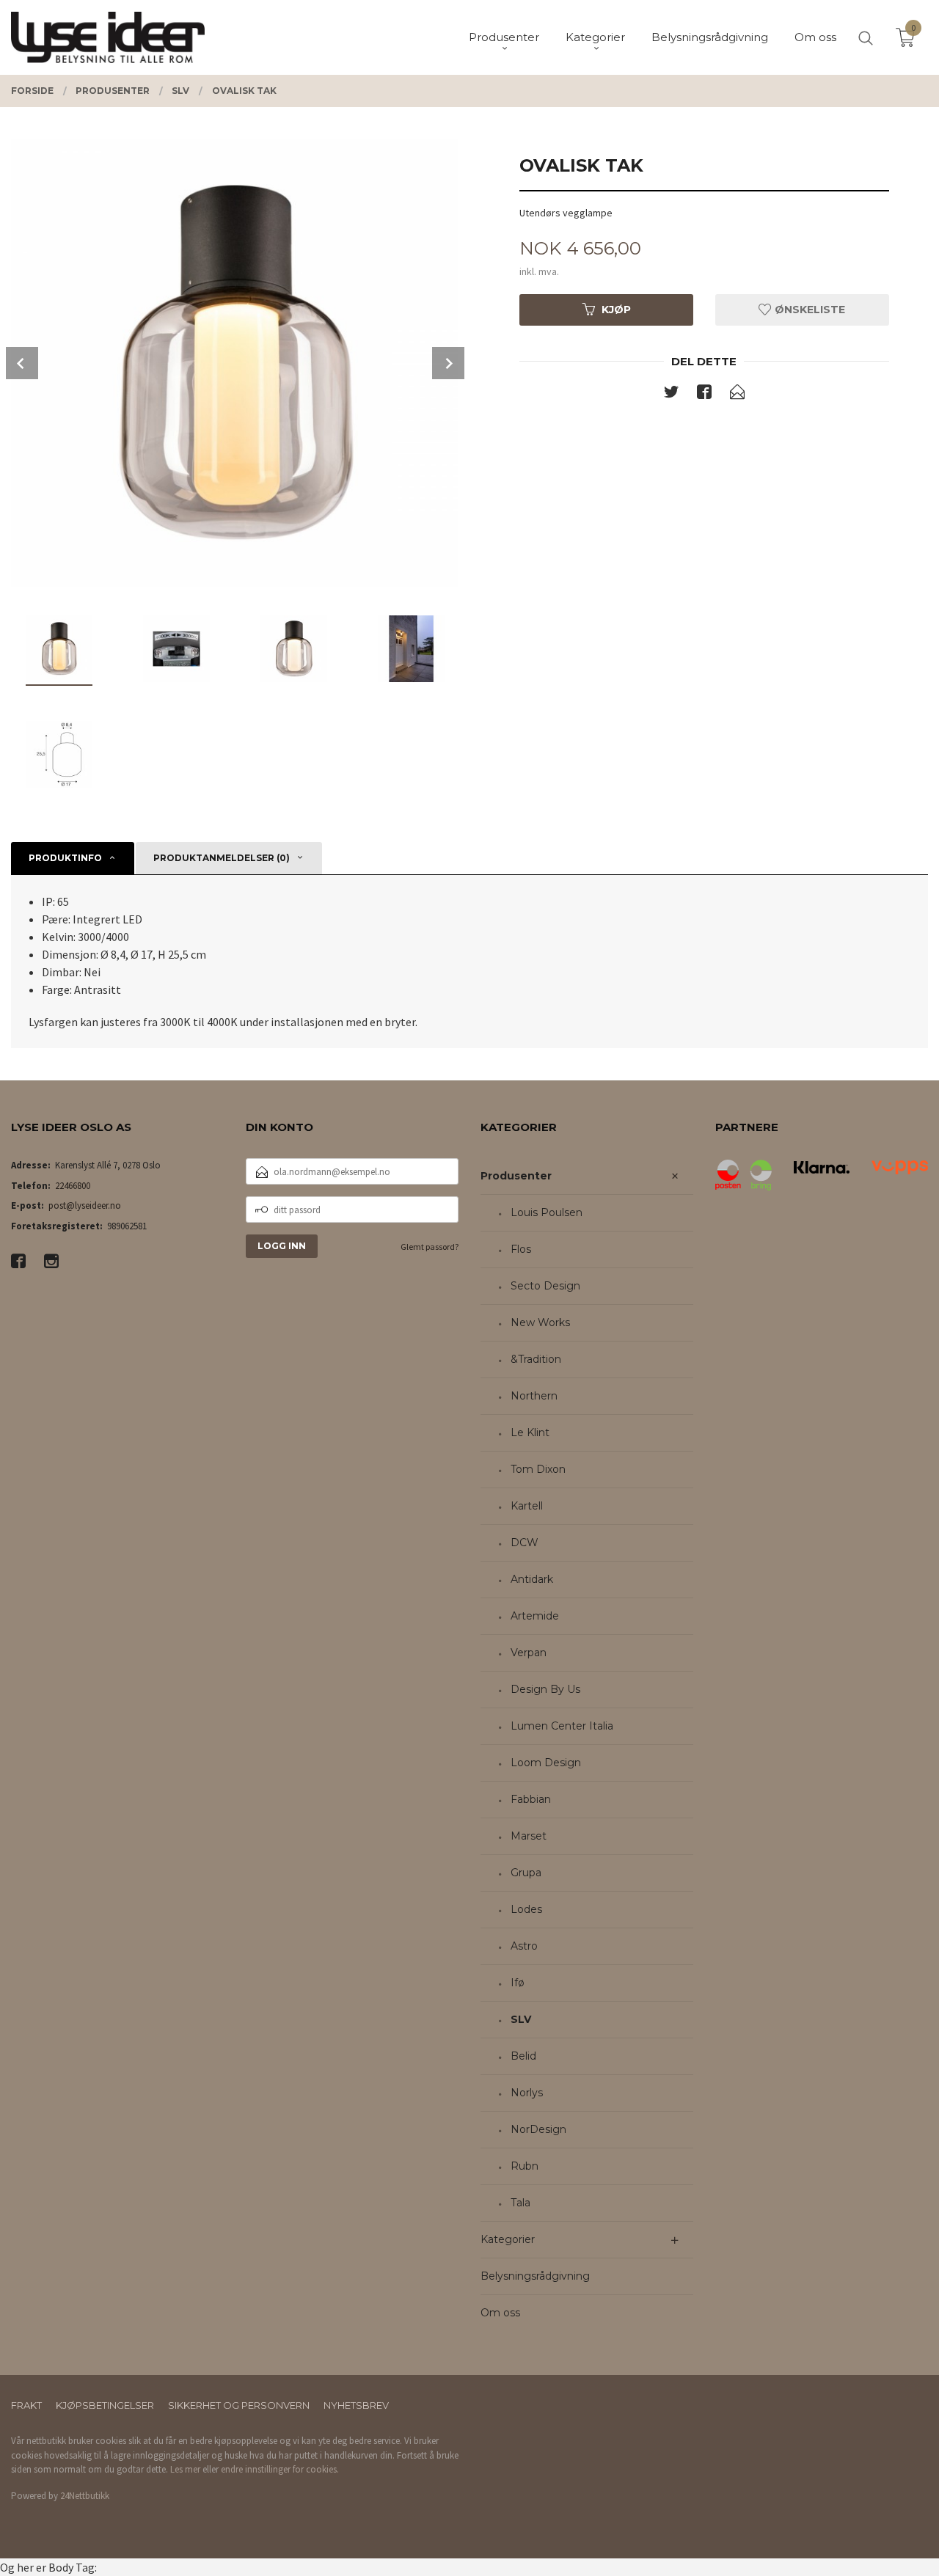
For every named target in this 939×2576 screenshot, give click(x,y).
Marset (529, 1836)
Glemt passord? (430, 1247)
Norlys (527, 2093)
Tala (520, 2203)
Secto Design (545, 1286)
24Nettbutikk (85, 2496)
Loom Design (546, 1763)
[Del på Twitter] (671, 395)
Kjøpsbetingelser (105, 2405)
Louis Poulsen (547, 1212)
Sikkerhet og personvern (239, 2405)
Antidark (532, 1579)
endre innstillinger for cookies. (280, 2469)
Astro (524, 1946)
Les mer (185, 2469)
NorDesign (538, 2129)
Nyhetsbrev (356, 2405)
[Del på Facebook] (704, 395)
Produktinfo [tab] (65, 858)
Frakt (26, 2405)
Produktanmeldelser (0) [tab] (222, 858)
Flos (521, 1249)
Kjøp (616, 310)
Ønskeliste (808, 310)
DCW (525, 1543)
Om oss (500, 2313)
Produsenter (516, 1176)
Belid (523, 2056)
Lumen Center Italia (562, 1726)
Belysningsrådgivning (535, 2276)
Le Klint (530, 1432)
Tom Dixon (538, 1469)
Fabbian (531, 1799)
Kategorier (508, 2239)
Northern (534, 1396)
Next (448, 363)
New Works (540, 1322)
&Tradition (536, 1359)
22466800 (73, 1186)
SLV (521, 2019)
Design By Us (545, 1689)
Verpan (529, 1653)
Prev (22, 363)
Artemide (535, 1616)
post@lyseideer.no (85, 1205)
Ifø (518, 1983)
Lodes (526, 1909)
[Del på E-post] (737, 395)
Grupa (526, 1873)
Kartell (527, 1506)
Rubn (525, 2166)
